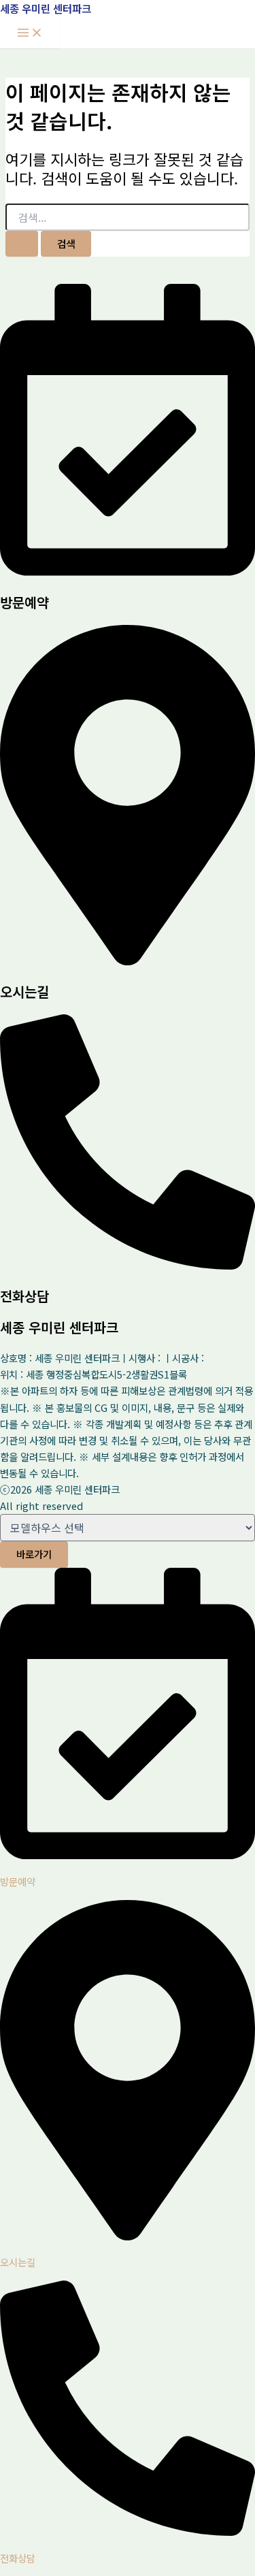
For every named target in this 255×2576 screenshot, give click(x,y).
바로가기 (34, 1554)
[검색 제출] (22, 244)
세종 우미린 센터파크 (46, 8)
